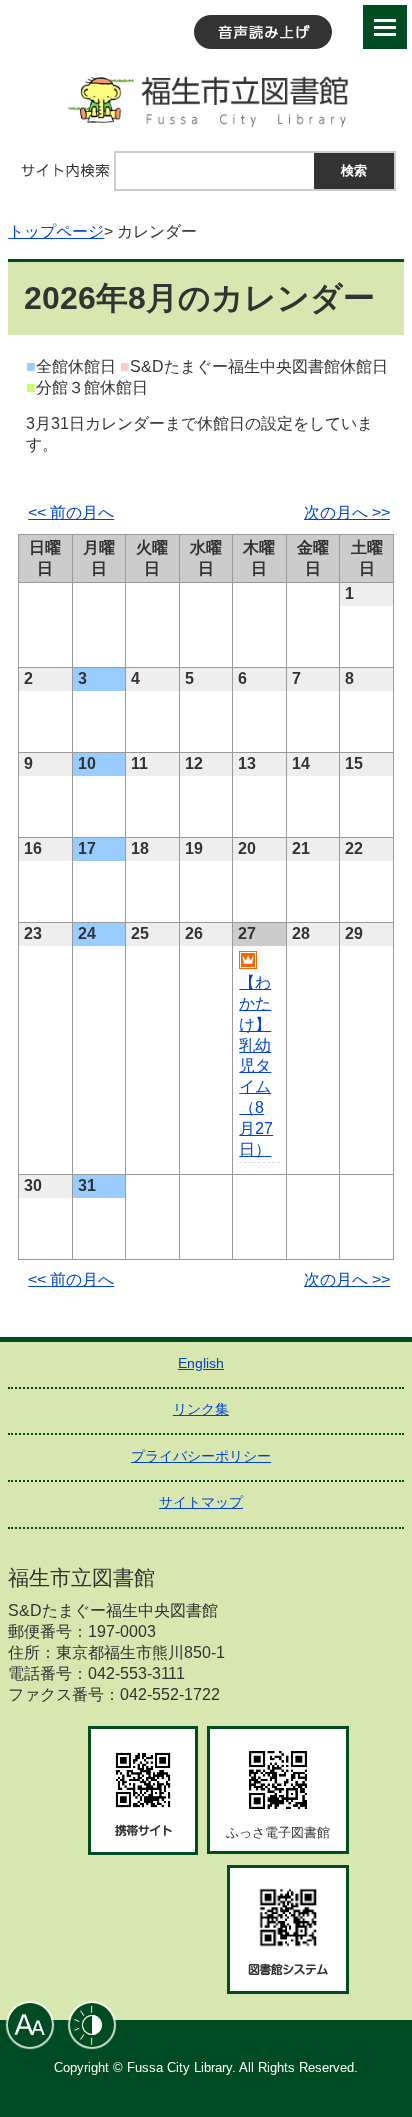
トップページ (56, 231)
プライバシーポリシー (201, 1456)
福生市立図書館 (206, 100)
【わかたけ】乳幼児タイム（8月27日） (256, 1065)
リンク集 (201, 1409)
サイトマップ (201, 1502)
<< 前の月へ (71, 512)
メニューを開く (385, 27)
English (201, 1363)
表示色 (92, 2025)
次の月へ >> (347, 512)
